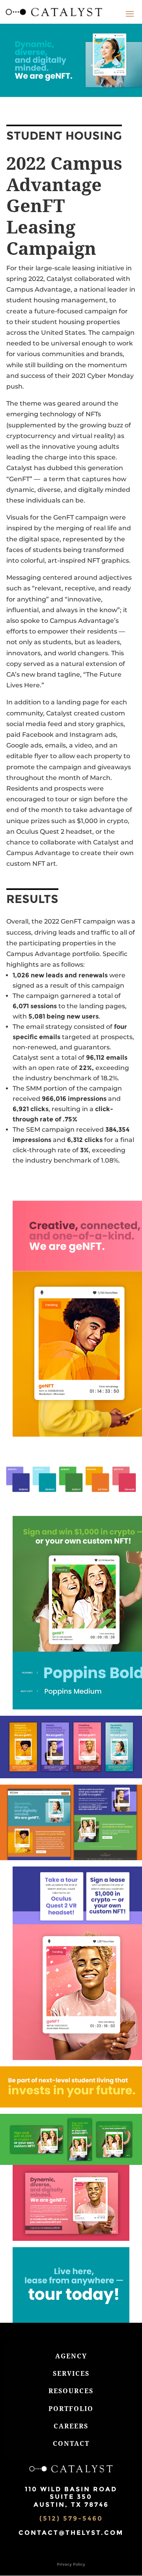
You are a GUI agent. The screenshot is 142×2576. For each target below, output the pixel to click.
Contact (71, 2443)
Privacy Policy (71, 2564)
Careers (71, 2426)
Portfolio (71, 2409)
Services (71, 2373)
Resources (71, 2391)
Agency (71, 2356)
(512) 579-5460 (71, 2518)
